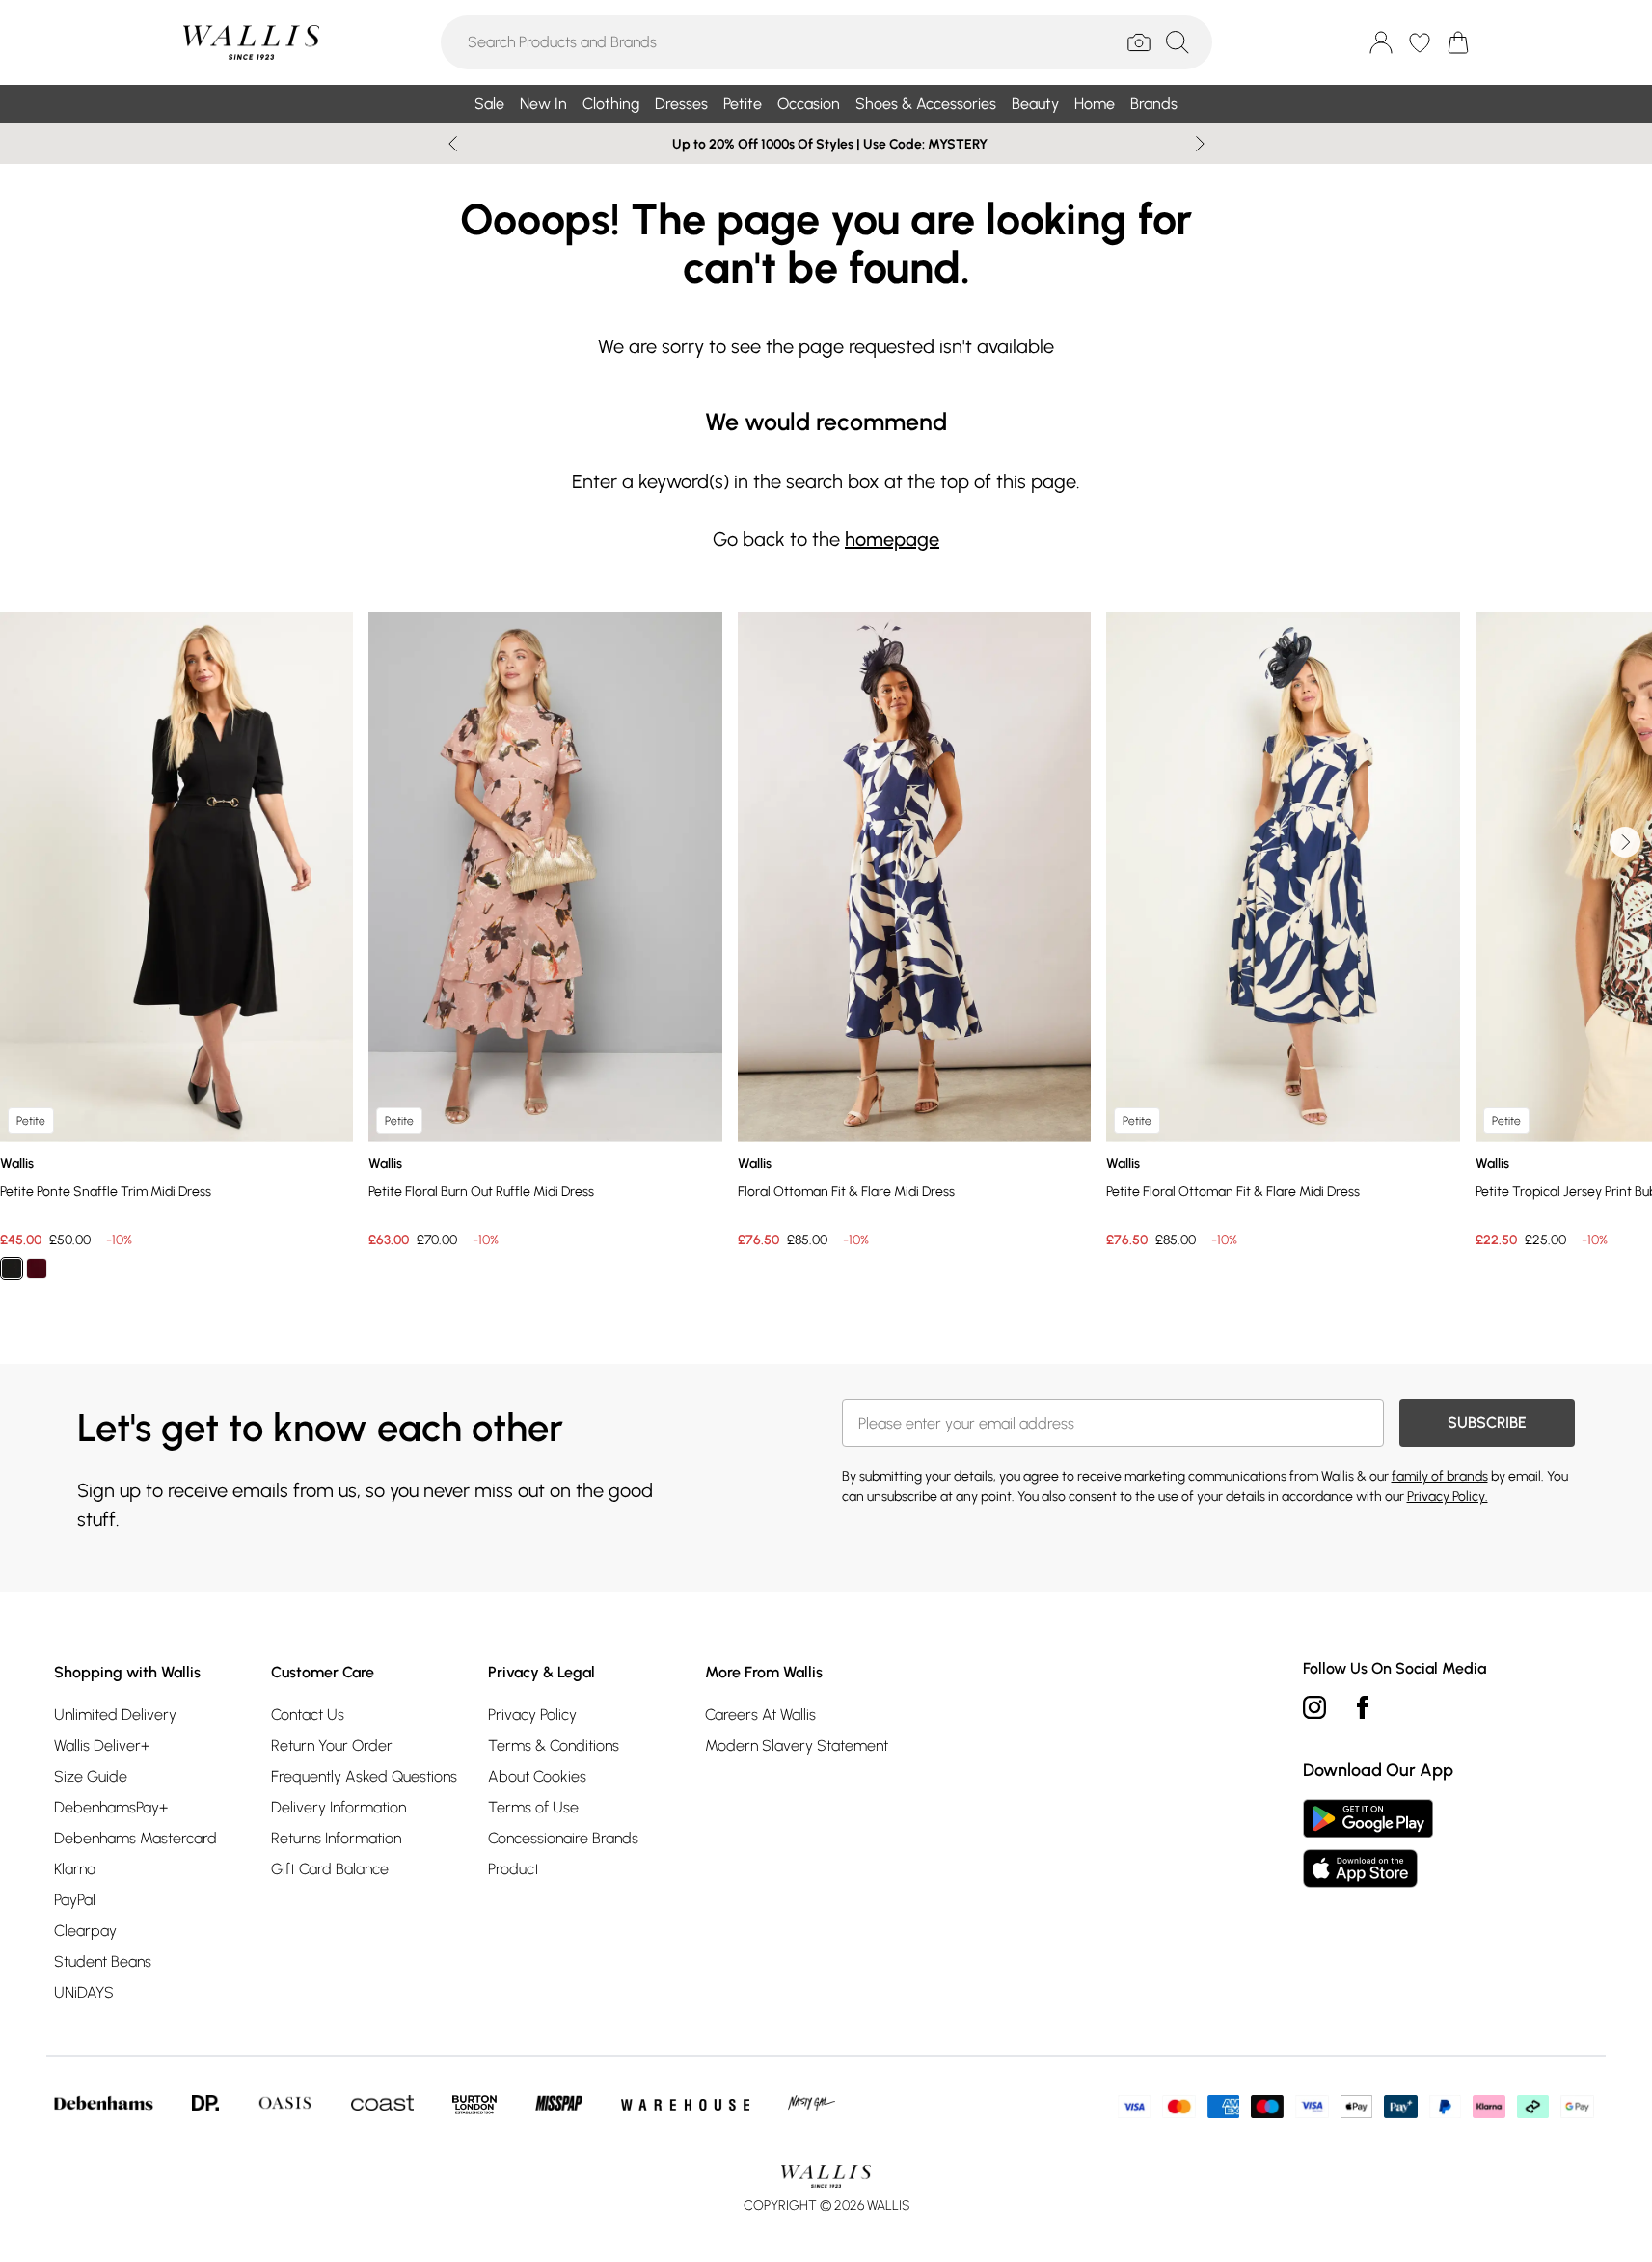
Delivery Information (339, 1807)
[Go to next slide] (1625, 842)
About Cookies (537, 1776)
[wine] (37, 1268)
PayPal (75, 1900)
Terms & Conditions (554, 1745)
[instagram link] (1314, 1707)
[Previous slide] (453, 144)
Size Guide (91, 1776)
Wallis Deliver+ (102, 1745)
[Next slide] (1200, 144)
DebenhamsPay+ (111, 1807)
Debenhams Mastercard (135, 1838)
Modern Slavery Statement (797, 1745)
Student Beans (103, 1962)
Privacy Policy (532, 1715)
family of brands (1440, 1476)
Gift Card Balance (330, 1869)
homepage (892, 539)
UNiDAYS (84, 1992)
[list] (826, 957)
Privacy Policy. (1448, 1497)
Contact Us (308, 1715)
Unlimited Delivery (115, 1715)
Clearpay (85, 1931)
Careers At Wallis (760, 1715)
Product (514, 1869)
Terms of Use (533, 1807)
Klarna (75, 1869)
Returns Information (336, 1838)
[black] (12, 1268)
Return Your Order (332, 1745)
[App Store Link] (1368, 1843)
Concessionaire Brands (563, 1838)
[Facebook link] (1363, 1707)
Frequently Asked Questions (364, 1776)
